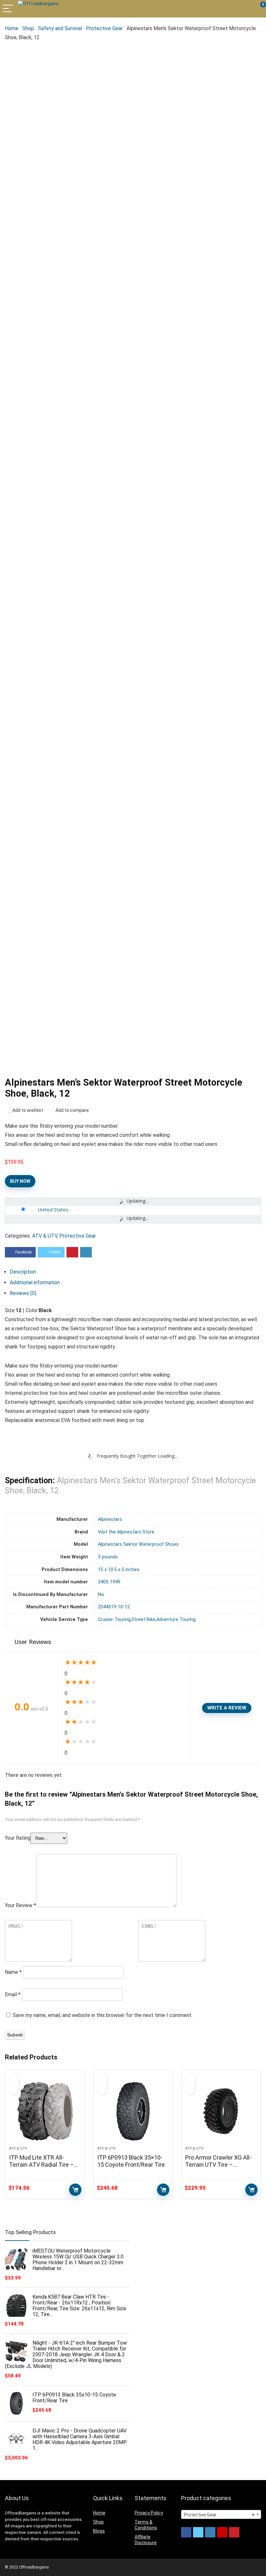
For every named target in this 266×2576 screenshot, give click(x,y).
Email (13, 1994)
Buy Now (20, 1181)
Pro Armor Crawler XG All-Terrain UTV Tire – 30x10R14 (218, 2165)
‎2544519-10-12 (114, 1607)
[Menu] (8, 9)
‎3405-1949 (109, 1582)
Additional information (35, 1282)
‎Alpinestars (110, 1519)
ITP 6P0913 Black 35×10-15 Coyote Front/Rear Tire (131, 2161)
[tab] (135, 1272)
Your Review (20, 1905)
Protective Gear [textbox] (219, 2515)
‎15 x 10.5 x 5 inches (119, 1570)
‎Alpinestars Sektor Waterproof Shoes (138, 1544)
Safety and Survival (60, 28)
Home (12, 28)
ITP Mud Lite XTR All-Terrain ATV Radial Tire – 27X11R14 (42, 2165)
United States (53, 1209)
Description (23, 1272)
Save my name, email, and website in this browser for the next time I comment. (103, 2015)
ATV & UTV (45, 1236)
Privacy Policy (149, 2513)
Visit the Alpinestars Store (126, 1532)
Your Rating (18, 1838)
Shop (28, 28)
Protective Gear (104, 28)
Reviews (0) (23, 1293)
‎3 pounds (108, 1557)
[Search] (232, 9)
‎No (101, 1595)
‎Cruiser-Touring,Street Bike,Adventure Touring (147, 1620)
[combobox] (221, 2514)
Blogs (99, 2531)
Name (13, 1972)
